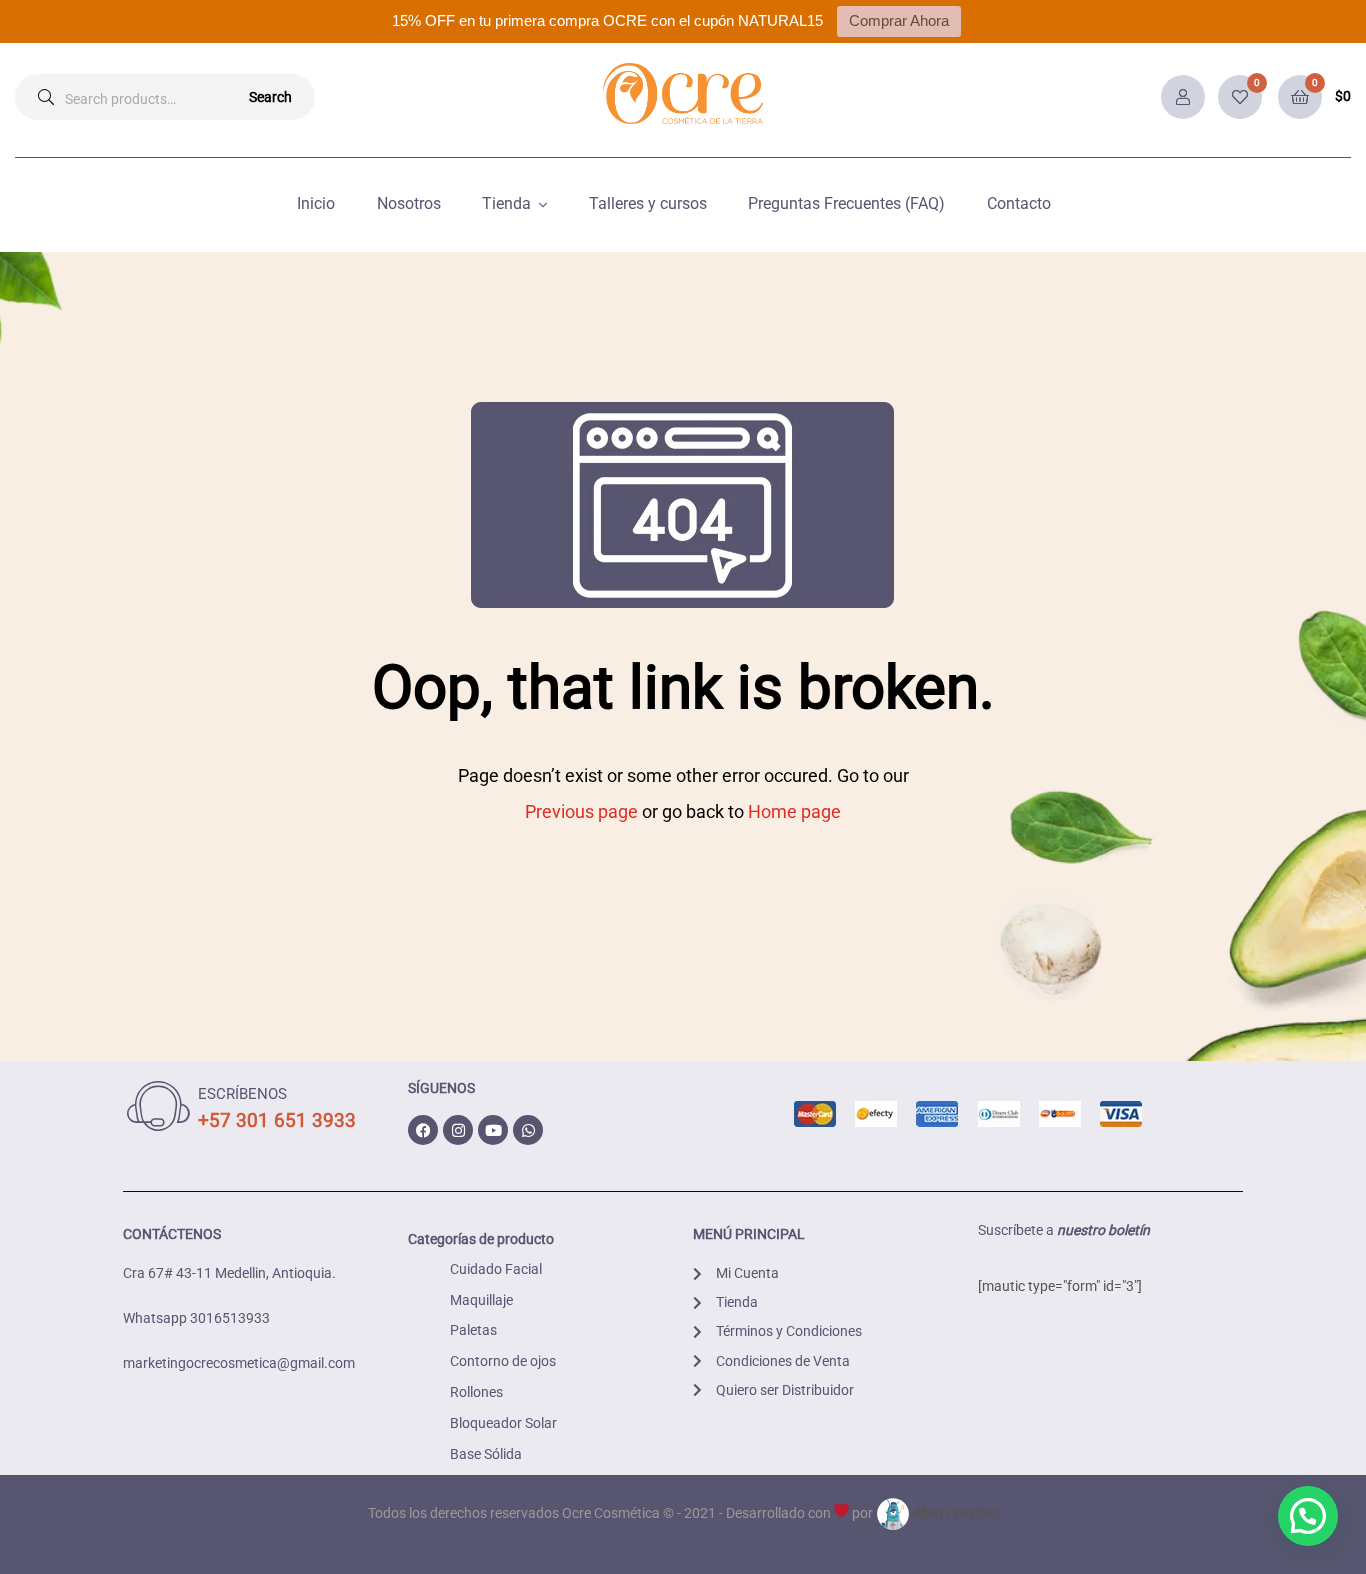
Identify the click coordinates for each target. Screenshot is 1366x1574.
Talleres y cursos (648, 203)
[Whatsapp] (528, 1130)
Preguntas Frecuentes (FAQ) (846, 203)
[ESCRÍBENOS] (158, 1106)
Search (270, 97)
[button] (1308, 1516)
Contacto (1019, 203)
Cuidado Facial (496, 1269)
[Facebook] (423, 1130)
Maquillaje (481, 1300)
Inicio (316, 203)
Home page (794, 811)
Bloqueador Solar (503, 1423)
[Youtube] (493, 1130)
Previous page (581, 811)
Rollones (476, 1392)
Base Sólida (486, 1454)
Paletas (473, 1330)
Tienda (506, 203)
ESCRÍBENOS (242, 1094)
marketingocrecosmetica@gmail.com (239, 1363)
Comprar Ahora (899, 20)
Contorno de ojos (503, 1361)
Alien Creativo (954, 1513)
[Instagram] (458, 1130)
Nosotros (409, 203)
